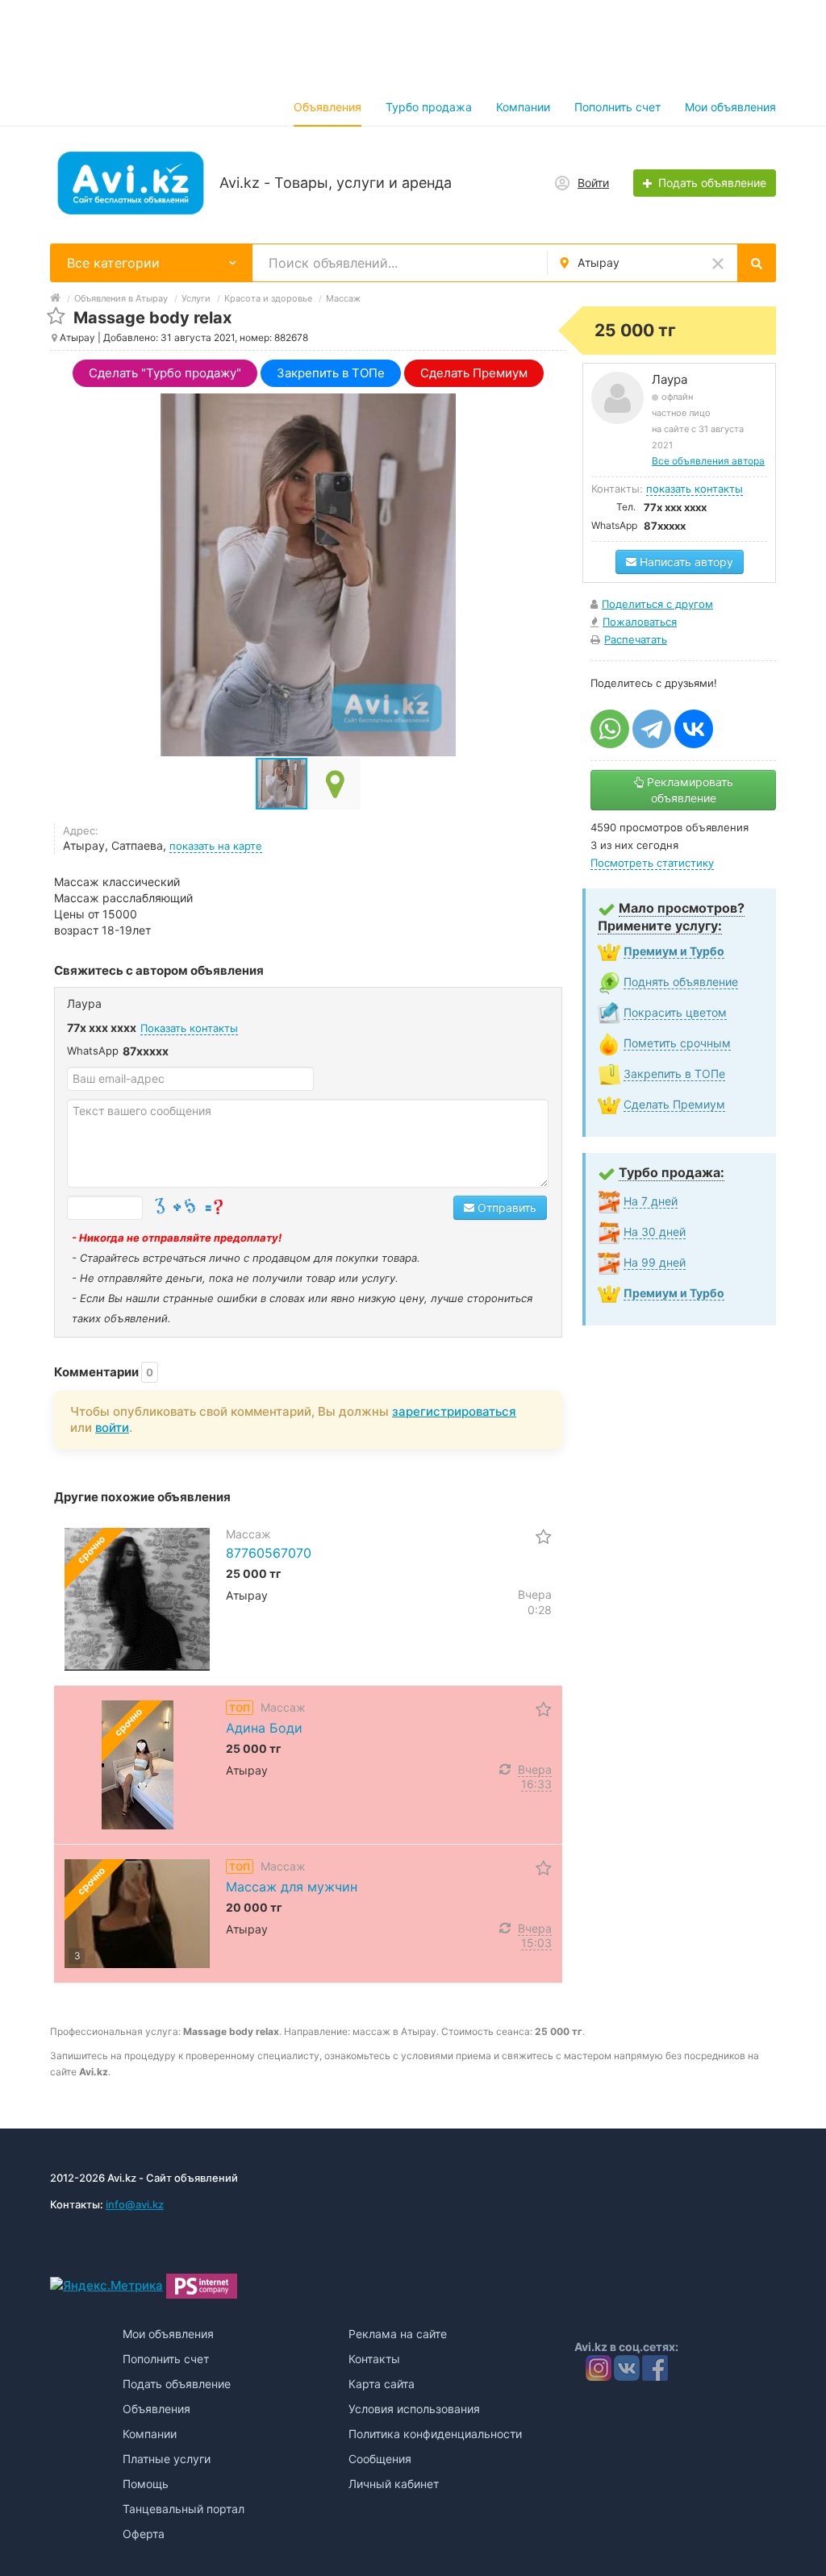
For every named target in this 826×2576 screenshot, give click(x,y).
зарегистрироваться (454, 1411)
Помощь (146, 2484)
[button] (335, 784)
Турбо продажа (429, 107)
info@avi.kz (135, 2204)
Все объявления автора (708, 461)
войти (112, 1427)
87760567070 (269, 1553)
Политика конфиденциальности (435, 2434)
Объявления (327, 107)
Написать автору (685, 562)
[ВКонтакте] (694, 729)
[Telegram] (652, 729)
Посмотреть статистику (652, 863)
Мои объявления (730, 107)
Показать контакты (189, 1028)
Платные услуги (167, 2459)
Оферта (144, 2534)
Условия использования (414, 2409)
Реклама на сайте (398, 2334)
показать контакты (695, 489)
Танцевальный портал (184, 2509)
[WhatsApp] (610, 729)
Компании (523, 107)
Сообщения (380, 2459)
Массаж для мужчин (292, 1887)
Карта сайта (382, 2384)
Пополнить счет (617, 107)
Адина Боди (264, 1728)
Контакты (374, 2359)
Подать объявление (177, 2384)
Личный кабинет (394, 2484)
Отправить (505, 1207)
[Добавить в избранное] (56, 317)
